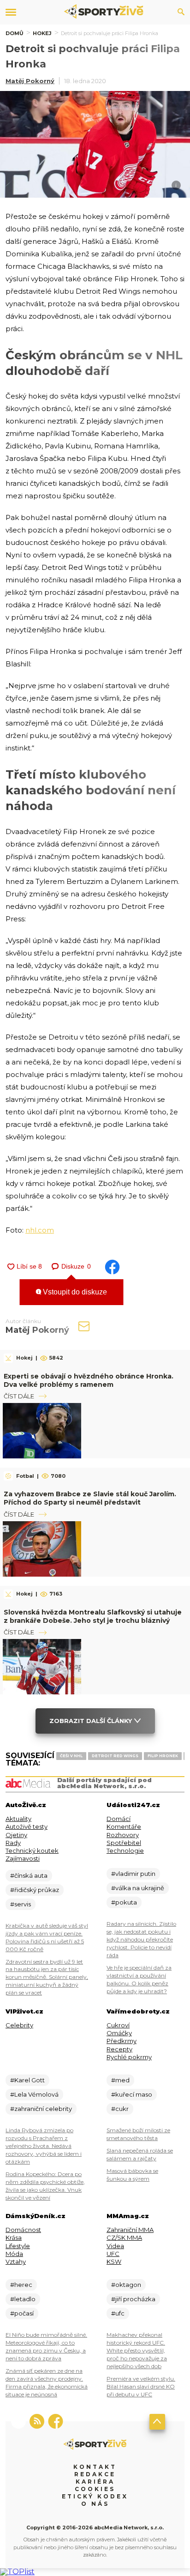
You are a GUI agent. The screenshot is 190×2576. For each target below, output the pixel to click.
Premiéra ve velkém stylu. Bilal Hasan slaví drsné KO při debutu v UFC (141, 2386)
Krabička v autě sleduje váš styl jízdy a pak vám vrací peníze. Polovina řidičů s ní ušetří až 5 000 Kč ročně (47, 1937)
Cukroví (118, 2025)
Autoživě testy (27, 1826)
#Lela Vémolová (34, 2094)
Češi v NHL (71, 1756)
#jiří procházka (133, 2299)
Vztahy (16, 2262)
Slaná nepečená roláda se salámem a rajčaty (140, 2154)
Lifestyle (18, 2246)
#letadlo (23, 2299)
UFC (113, 2254)
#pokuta (124, 1902)
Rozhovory (123, 1835)
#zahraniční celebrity (41, 2109)
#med (120, 2080)
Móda (14, 2254)
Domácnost (23, 2230)
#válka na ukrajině (138, 1888)
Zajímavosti (23, 1858)
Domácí (119, 1819)
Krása (14, 2237)
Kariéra (95, 2482)
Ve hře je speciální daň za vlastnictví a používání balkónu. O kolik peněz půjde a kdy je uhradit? (139, 1979)
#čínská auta (29, 1875)
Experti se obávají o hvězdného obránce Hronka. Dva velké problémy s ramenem (89, 1380)
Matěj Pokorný (30, 81)
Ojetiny (16, 1835)
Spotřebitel (124, 1843)
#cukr (120, 2109)
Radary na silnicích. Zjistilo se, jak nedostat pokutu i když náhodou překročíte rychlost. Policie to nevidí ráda (141, 1939)
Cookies (95, 2489)
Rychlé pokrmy (129, 2057)
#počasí (22, 2313)
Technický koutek (32, 1850)
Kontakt (95, 2467)
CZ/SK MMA (124, 2237)
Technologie (125, 1850)
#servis (21, 1904)
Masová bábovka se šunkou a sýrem (132, 2175)
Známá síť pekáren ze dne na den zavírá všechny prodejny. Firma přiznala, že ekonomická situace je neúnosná (47, 2382)
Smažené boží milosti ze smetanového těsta (138, 2134)
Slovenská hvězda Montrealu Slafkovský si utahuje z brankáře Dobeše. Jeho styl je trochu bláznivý (93, 1616)
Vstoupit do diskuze (74, 1292)
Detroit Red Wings (115, 1756)
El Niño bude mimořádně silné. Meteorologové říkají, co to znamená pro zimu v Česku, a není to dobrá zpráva (46, 2346)
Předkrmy (122, 2041)
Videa (115, 2246)
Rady (13, 1843)
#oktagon (126, 2285)
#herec (21, 2285)
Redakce (95, 2474)
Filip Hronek (163, 1756)
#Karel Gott (27, 2080)
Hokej (42, 33)
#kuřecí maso (132, 2094)
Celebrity (19, 2025)
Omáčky (119, 2033)
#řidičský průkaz (35, 1890)
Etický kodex (95, 2496)
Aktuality (18, 1819)
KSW (114, 2262)
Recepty (119, 2049)
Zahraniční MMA (130, 2230)
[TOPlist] (17, 2572)
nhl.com (40, 1230)
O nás (95, 2504)
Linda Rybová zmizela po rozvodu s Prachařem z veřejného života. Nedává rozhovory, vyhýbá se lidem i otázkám (44, 2146)
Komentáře (124, 1826)
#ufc (118, 2313)
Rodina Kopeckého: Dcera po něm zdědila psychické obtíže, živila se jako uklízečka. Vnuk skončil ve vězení (45, 2186)
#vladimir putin (133, 1874)
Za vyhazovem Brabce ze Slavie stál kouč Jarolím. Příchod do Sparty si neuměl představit (90, 1498)
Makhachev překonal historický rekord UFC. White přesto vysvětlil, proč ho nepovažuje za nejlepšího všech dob (137, 2350)
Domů (15, 33)
